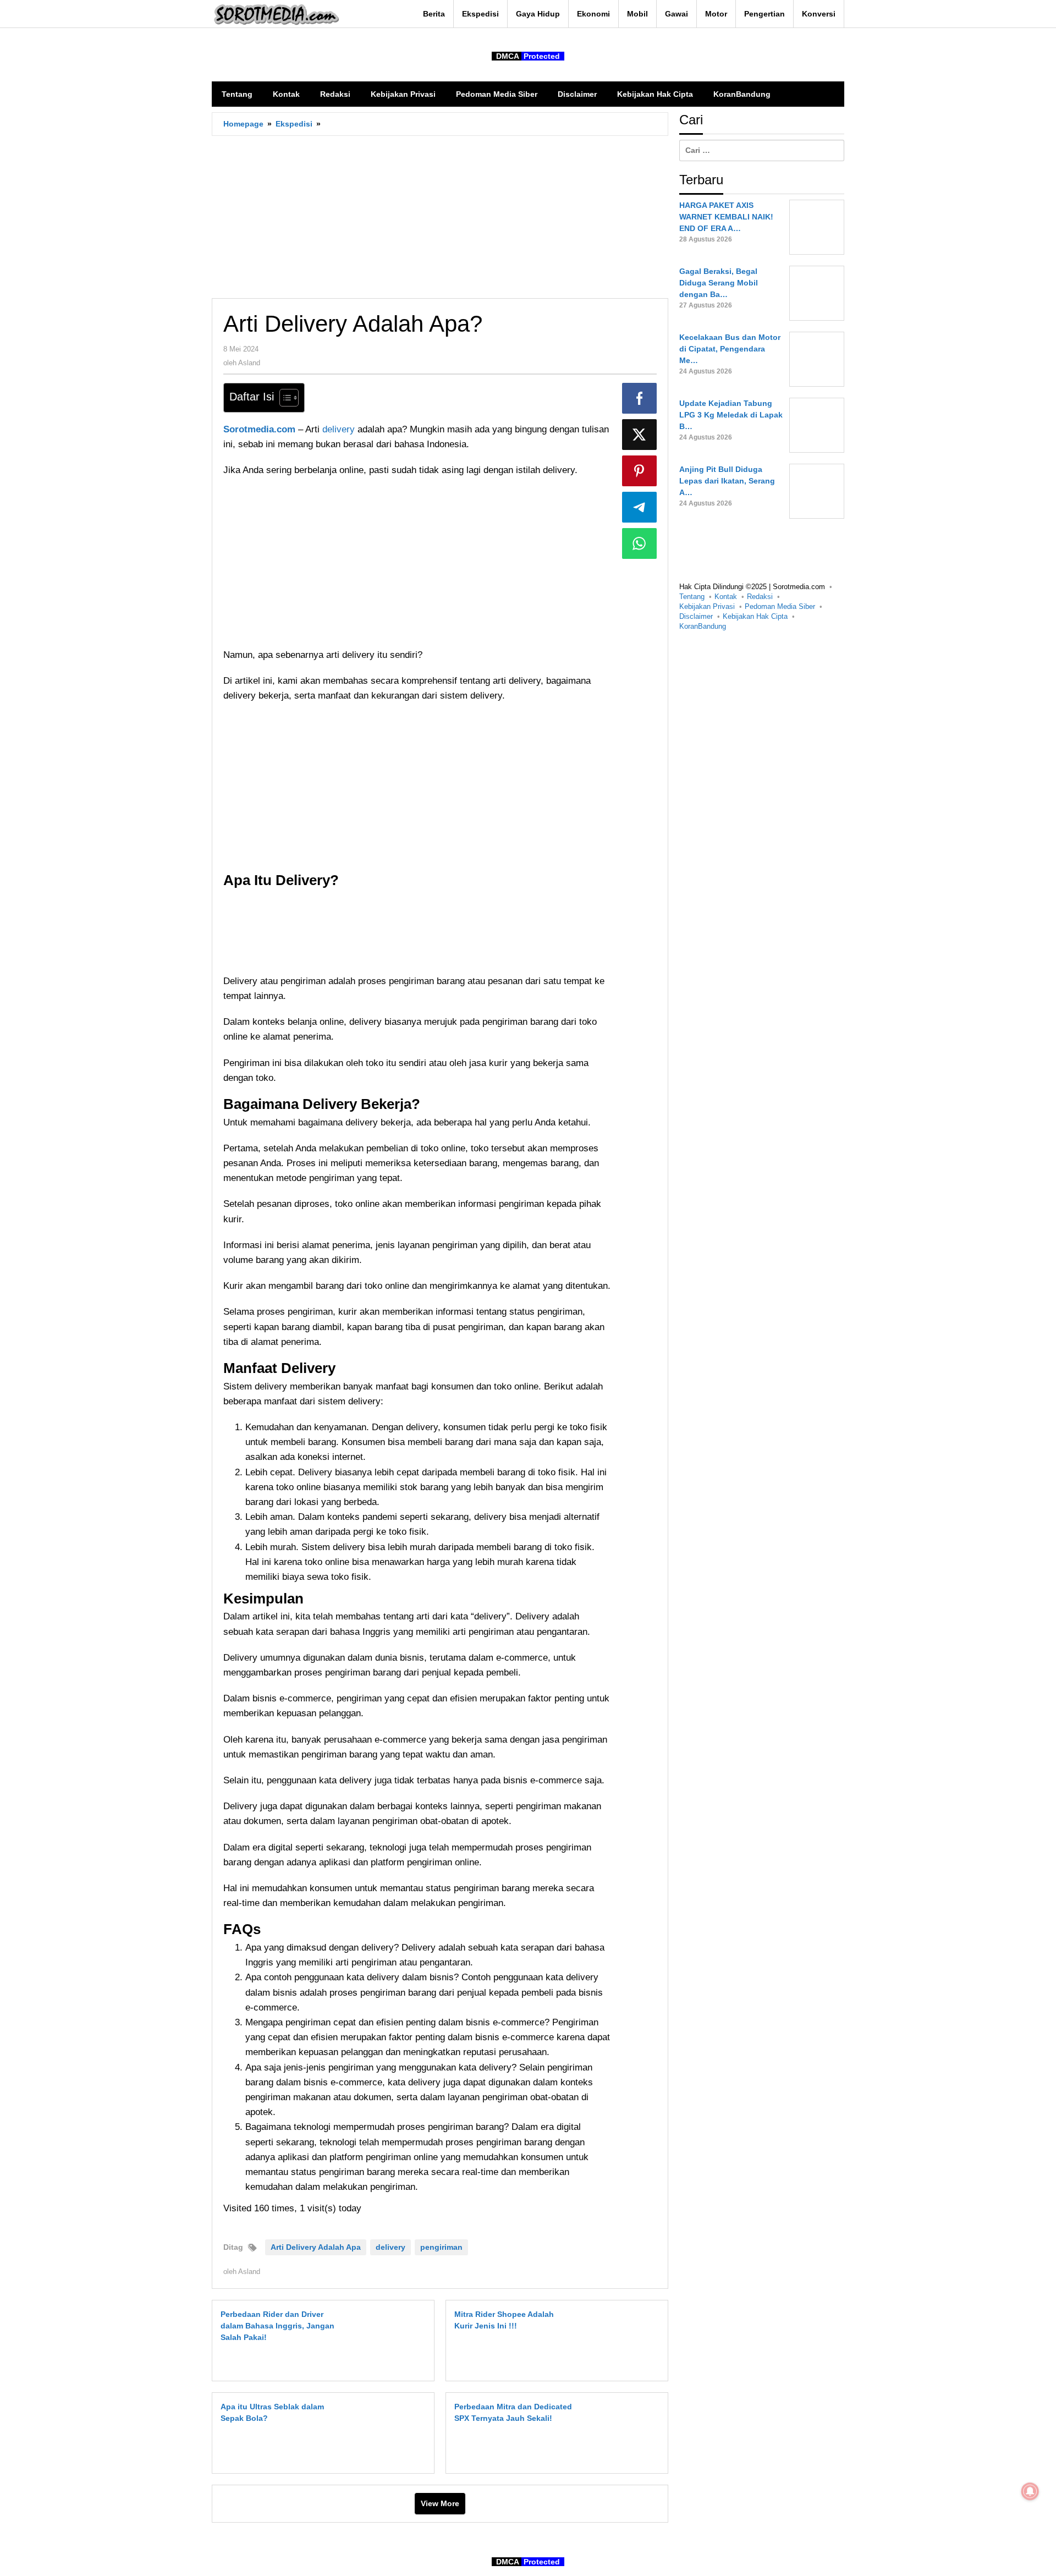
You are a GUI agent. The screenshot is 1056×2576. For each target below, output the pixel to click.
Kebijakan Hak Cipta (755, 616)
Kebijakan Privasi (707, 606)
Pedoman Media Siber (780, 606)
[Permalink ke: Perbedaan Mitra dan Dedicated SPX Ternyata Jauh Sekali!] (625, 2432)
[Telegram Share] (640, 507)
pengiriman (441, 2247)
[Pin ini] (640, 471)
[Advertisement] (440, 217)
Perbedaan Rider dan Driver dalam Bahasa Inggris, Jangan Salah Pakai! (277, 2326)
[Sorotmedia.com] (276, 14)
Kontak (726, 597)
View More (440, 2503)
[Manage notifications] (1030, 2491)
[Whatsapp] (640, 543)
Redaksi (760, 597)
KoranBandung (703, 626)
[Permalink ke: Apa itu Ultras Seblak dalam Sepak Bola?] (391, 2432)
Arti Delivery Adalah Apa (316, 2247)
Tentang (692, 597)
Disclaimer (696, 616)
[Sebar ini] (640, 398)
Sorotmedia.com (259, 429)
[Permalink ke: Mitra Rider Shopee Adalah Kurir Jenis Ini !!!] (625, 2340)
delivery (340, 429)
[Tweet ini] (640, 435)
